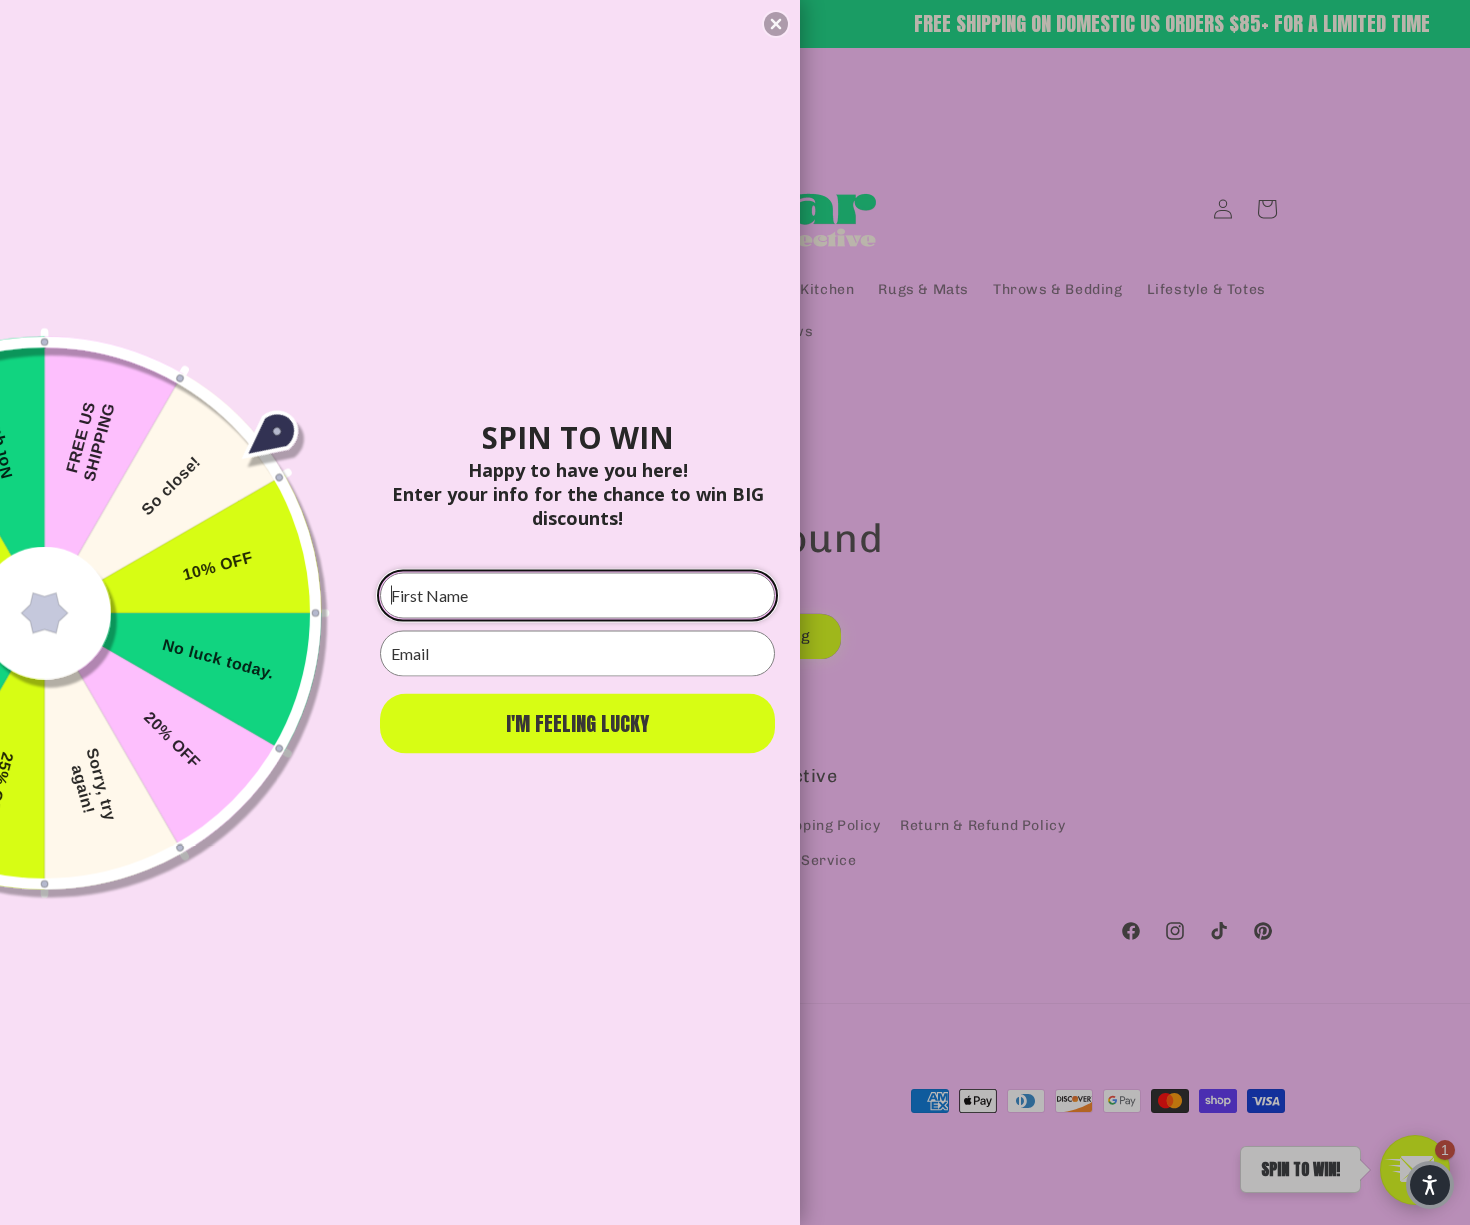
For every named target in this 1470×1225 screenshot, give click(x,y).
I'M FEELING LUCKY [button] (577, 722)
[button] (776, 24)
